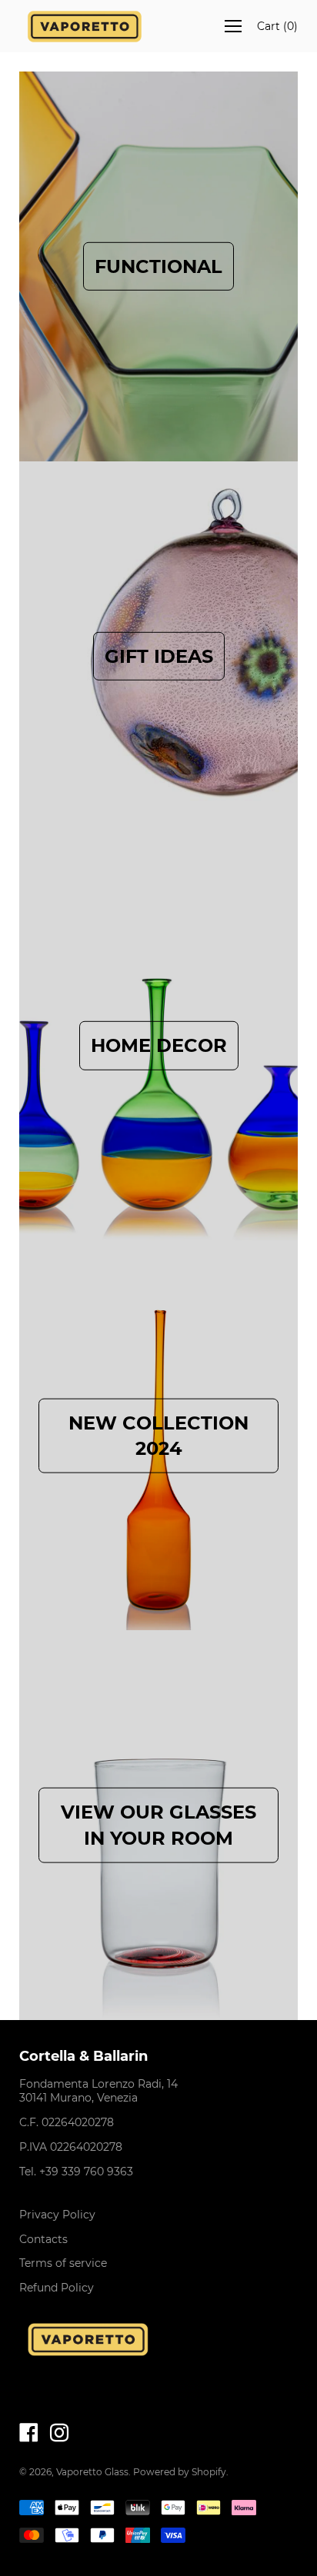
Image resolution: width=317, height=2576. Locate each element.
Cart (277, 26)
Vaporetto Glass (92, 2472)
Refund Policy (57, 2288)
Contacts (43, 2239)
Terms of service (63, 2263)
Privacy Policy (57, 2215)
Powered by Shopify (180, 2472)
